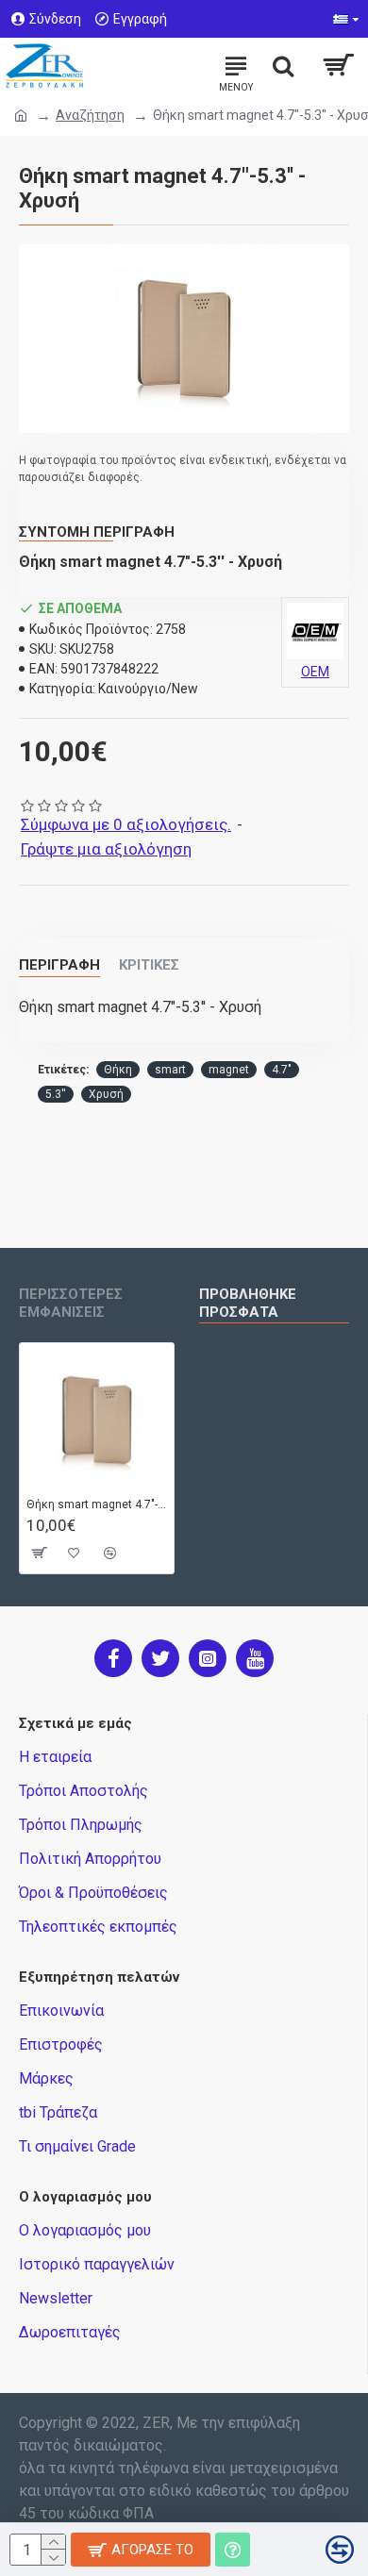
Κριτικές (149, 965)
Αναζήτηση (90, 115)
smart (170, 1070)
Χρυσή (106, 1094)
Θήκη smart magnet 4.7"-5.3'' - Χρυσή (97, 1504)
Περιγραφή (59, 965)
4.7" (282, 1070)
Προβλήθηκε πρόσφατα (248, 1303)
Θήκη (118, 1070)
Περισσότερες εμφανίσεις (71, 1303)
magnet (229, 1070)
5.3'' (56, 1094)
